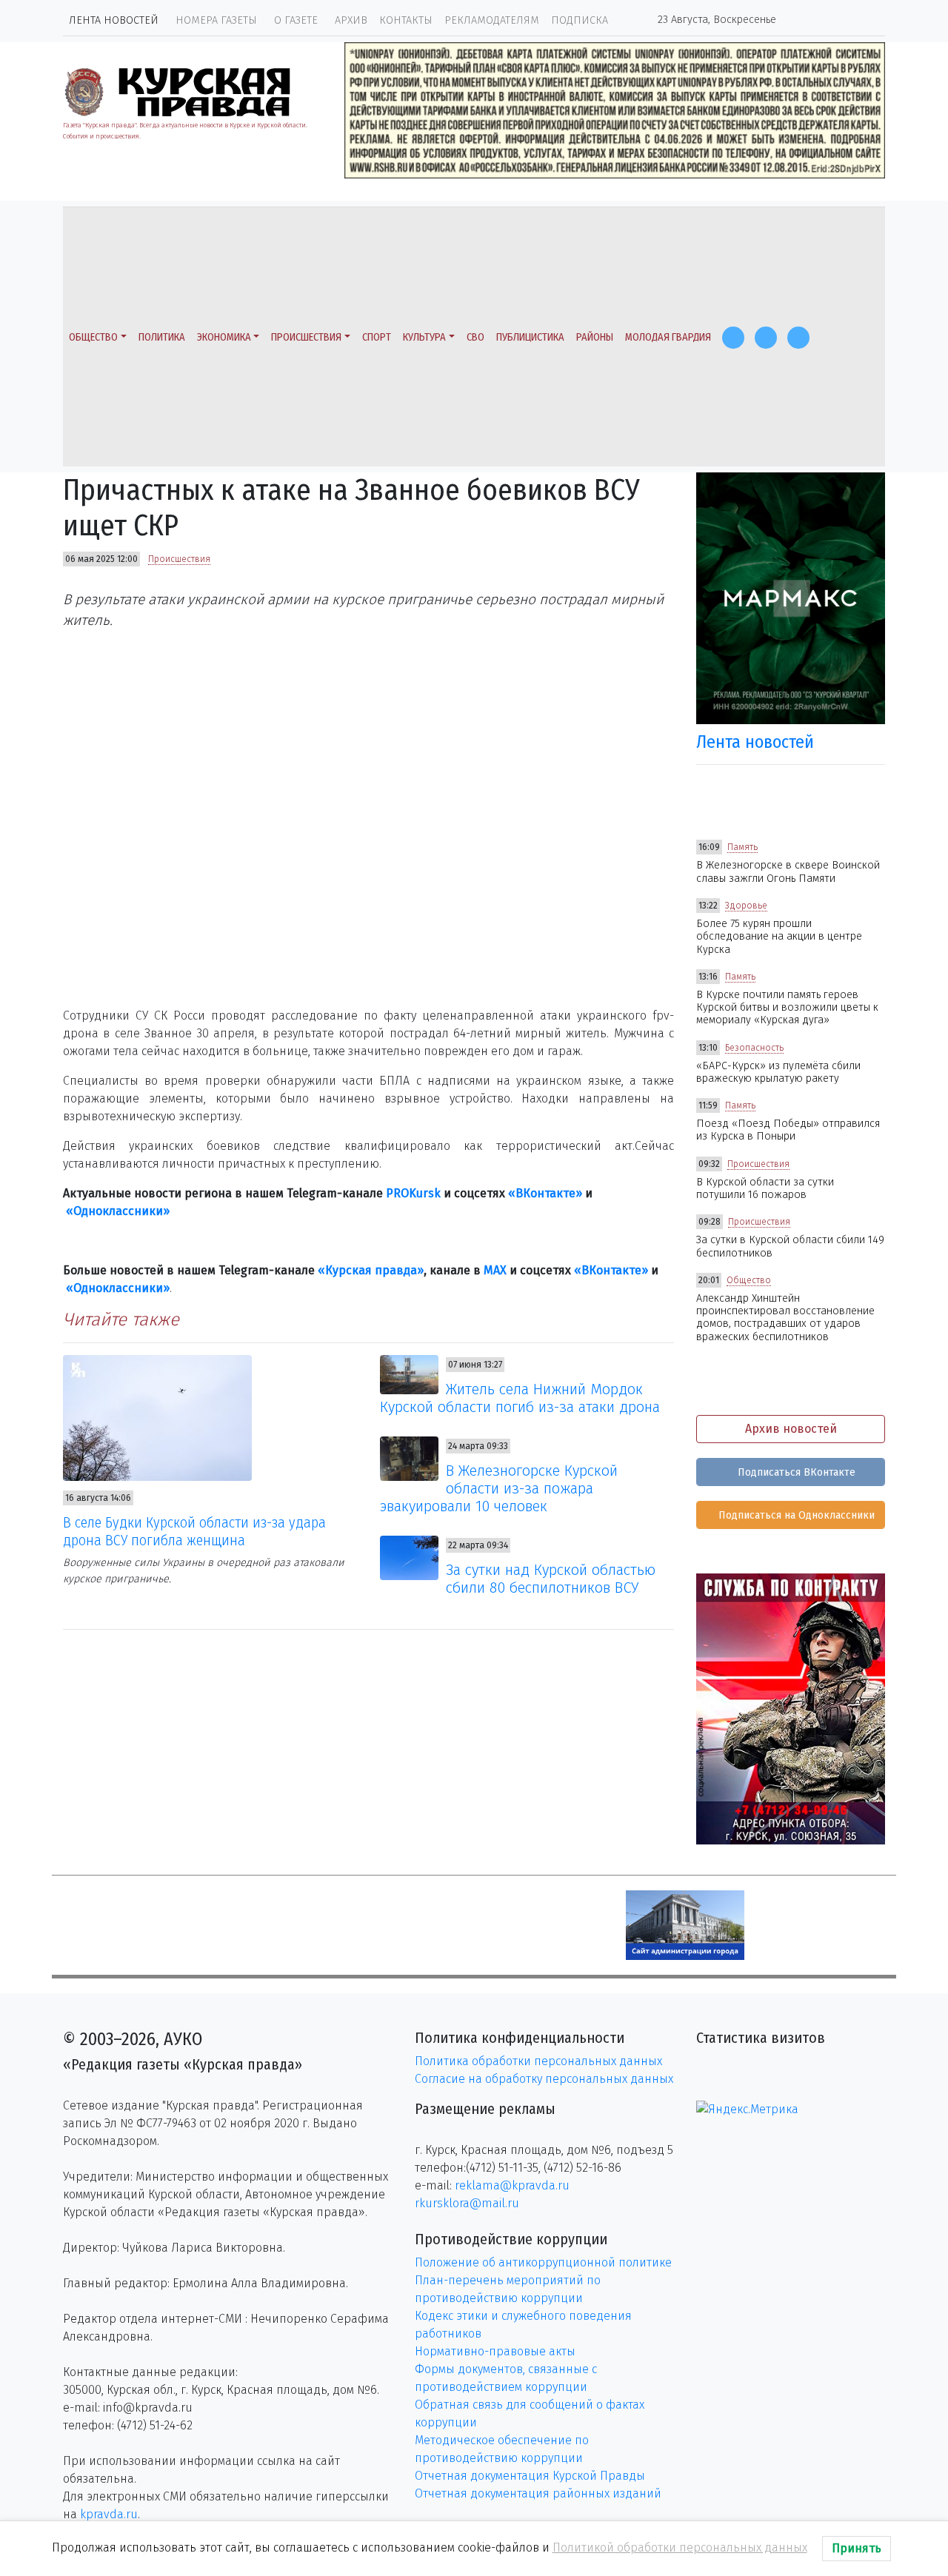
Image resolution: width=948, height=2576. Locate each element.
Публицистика (530, 337)
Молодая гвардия (668, 337)
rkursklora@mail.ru (467, 2203)
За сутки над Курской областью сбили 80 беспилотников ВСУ (551, 1579)
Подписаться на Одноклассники (795, 1515)
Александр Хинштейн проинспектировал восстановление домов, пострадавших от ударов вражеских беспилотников (785, 1318)
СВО (475, 337)
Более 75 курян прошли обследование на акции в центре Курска (779, 937)
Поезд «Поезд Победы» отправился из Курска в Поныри (788, 1130)
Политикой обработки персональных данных (680, 2547)
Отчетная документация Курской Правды (530, 2476)
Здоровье (746, 906)
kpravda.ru (109, 2514)
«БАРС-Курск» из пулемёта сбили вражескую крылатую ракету (778, 1072)
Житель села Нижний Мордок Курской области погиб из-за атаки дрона (520, 1398)
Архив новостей (791, 1429)
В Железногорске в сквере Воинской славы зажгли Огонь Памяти (788, 872)
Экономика (224, 337)
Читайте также (121, 1319)
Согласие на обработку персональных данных (544, 2079)
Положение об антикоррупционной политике (543, 2262)
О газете (296, 20)
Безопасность (754, 1048)
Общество (93, 337)
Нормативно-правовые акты (495, 2351)
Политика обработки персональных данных (538, 2061)
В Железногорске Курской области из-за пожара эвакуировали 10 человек (499, 1488)
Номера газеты (216, 20)
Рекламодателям (492, 20)
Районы (595, 337)
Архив (351, 20)
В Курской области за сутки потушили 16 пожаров (765, 1188)
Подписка (580, 20)
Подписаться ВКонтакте (795, 1472)
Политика (162, 337)
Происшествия (306, 337)
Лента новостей (114, 20)
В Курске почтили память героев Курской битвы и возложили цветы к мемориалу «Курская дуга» (787, 1008)
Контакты (406, 20)
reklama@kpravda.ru (512, 2185)
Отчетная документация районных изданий (538, 2493)
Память (742, 847)
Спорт (377, 337)
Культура (424, 337)
